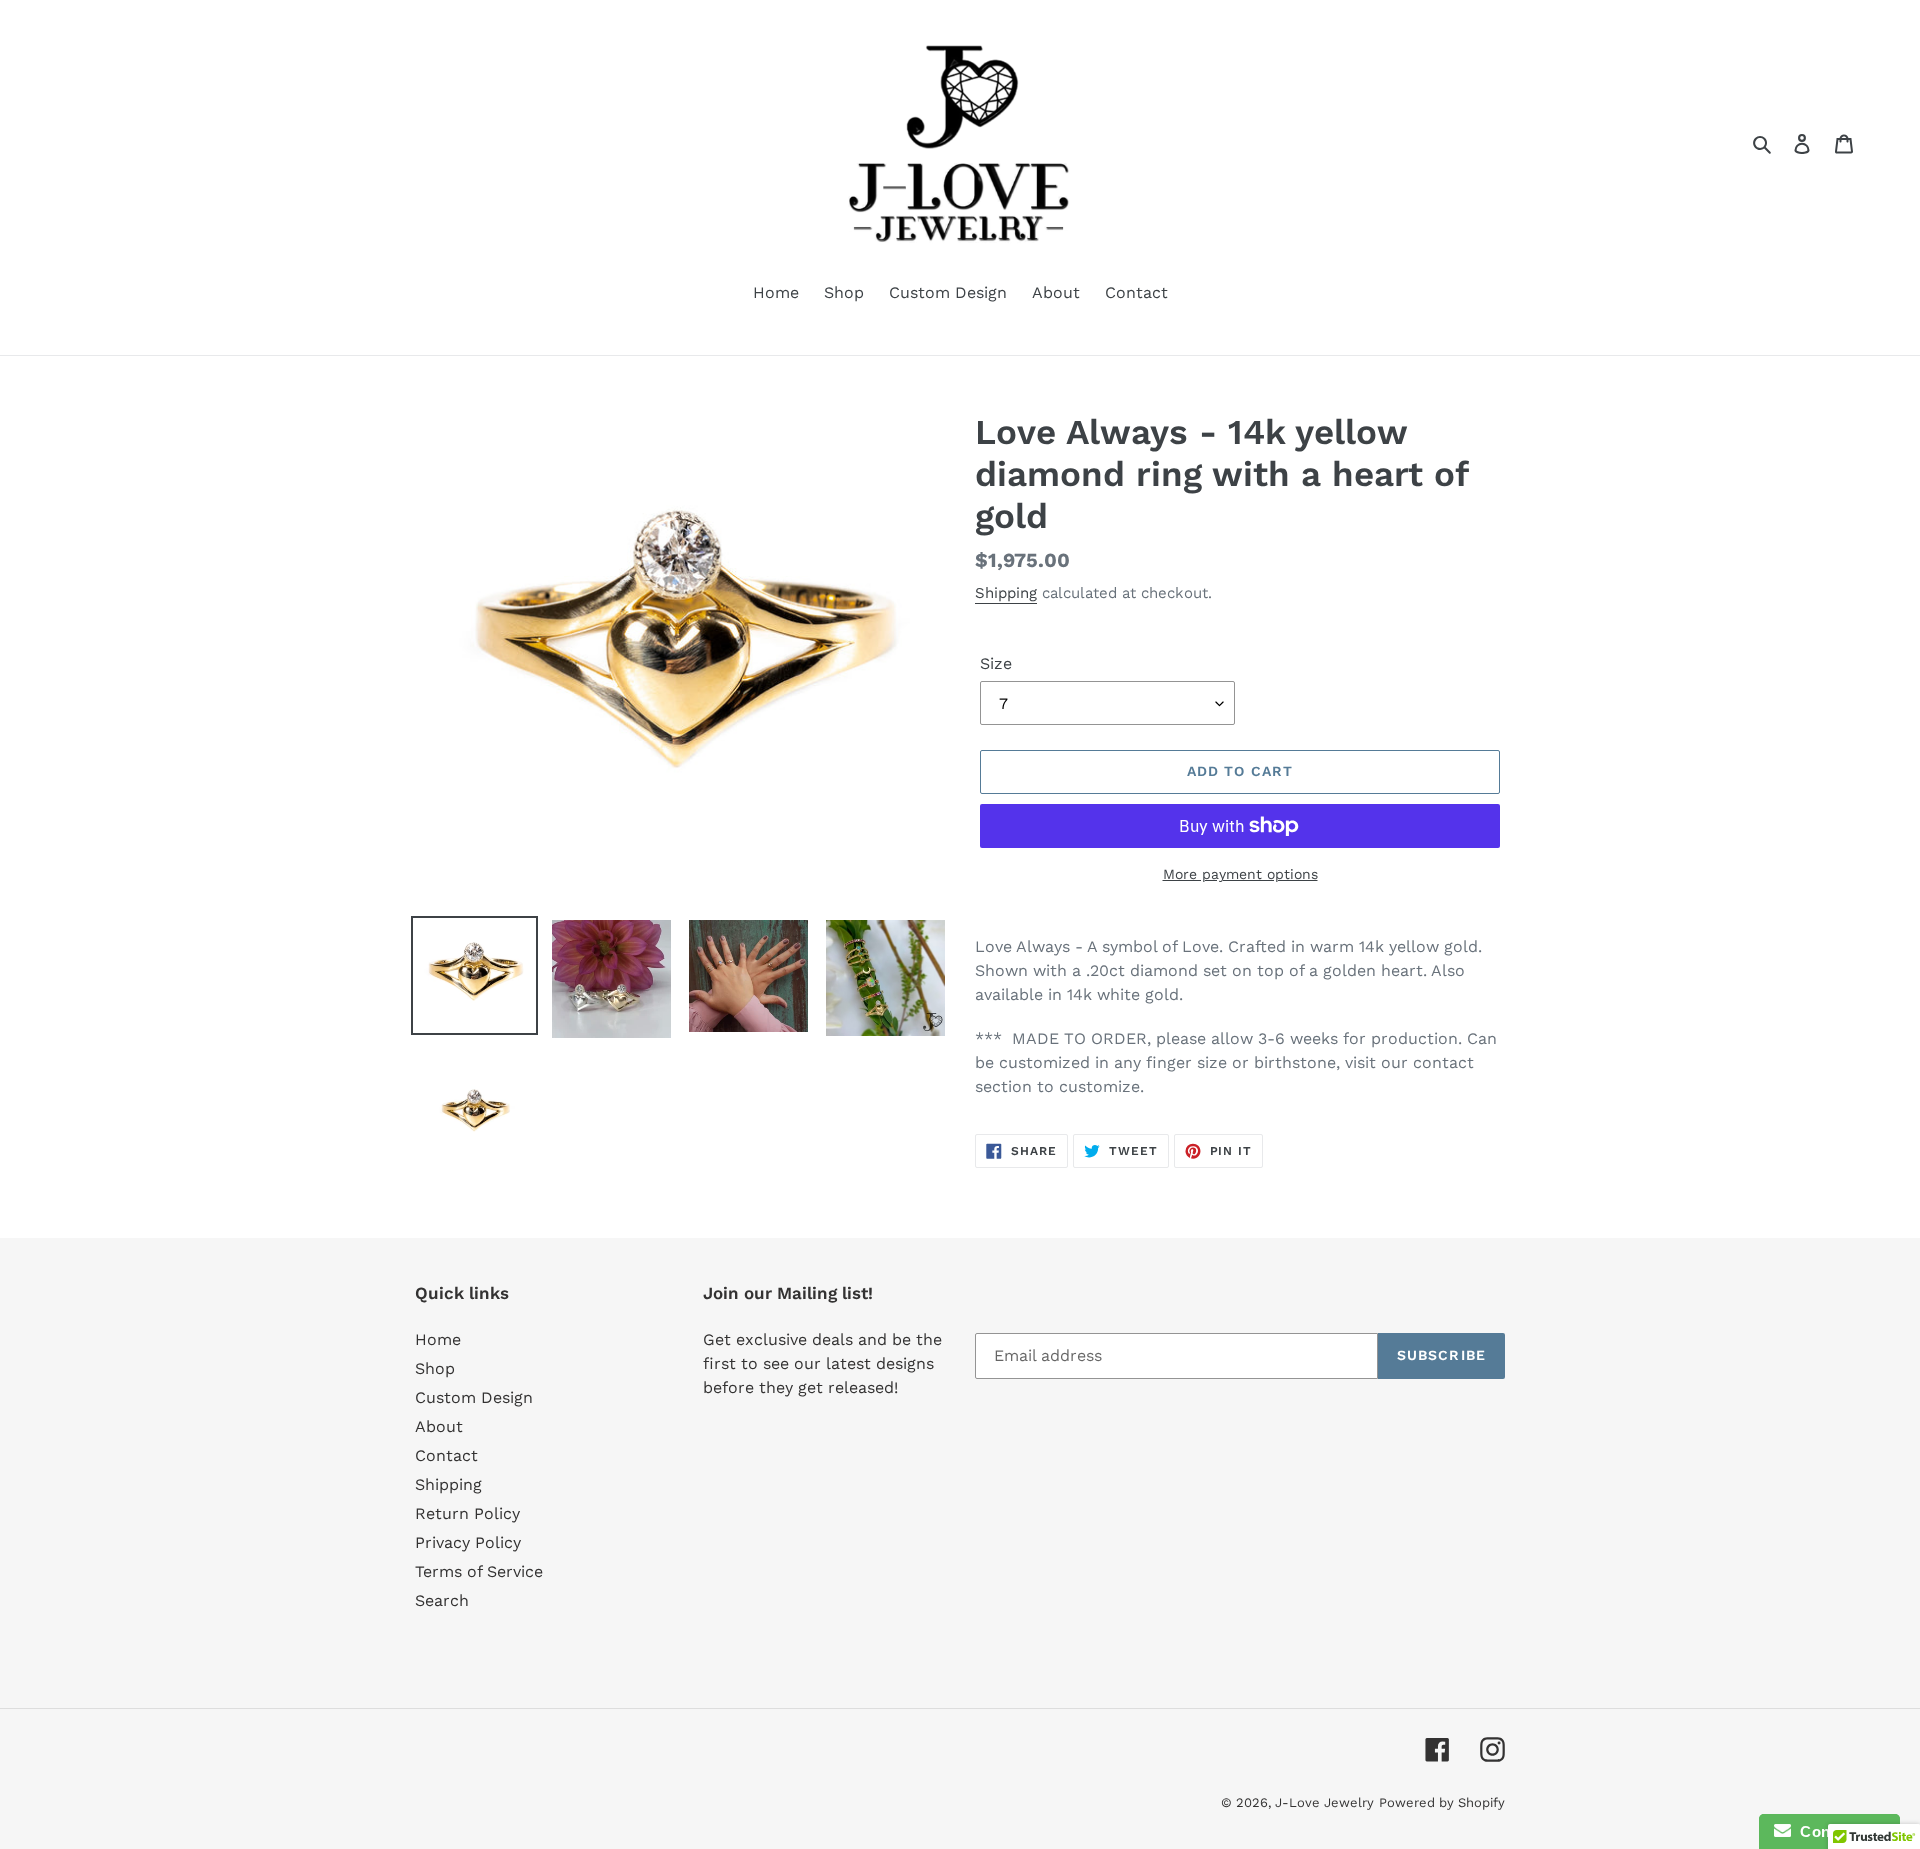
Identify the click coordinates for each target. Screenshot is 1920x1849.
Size (996, 663)
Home (438, 1339)
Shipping (1006, 593)
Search (442, 1600)
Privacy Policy (468, 1542)
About (439, 1426)
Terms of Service (479, 1571)
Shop (435, 1368)
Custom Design (474, 1397)
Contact (446, 1455)
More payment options (1240, 874)
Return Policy (467, 1513)
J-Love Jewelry (1324, 1802)
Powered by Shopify (1442, 1802)
